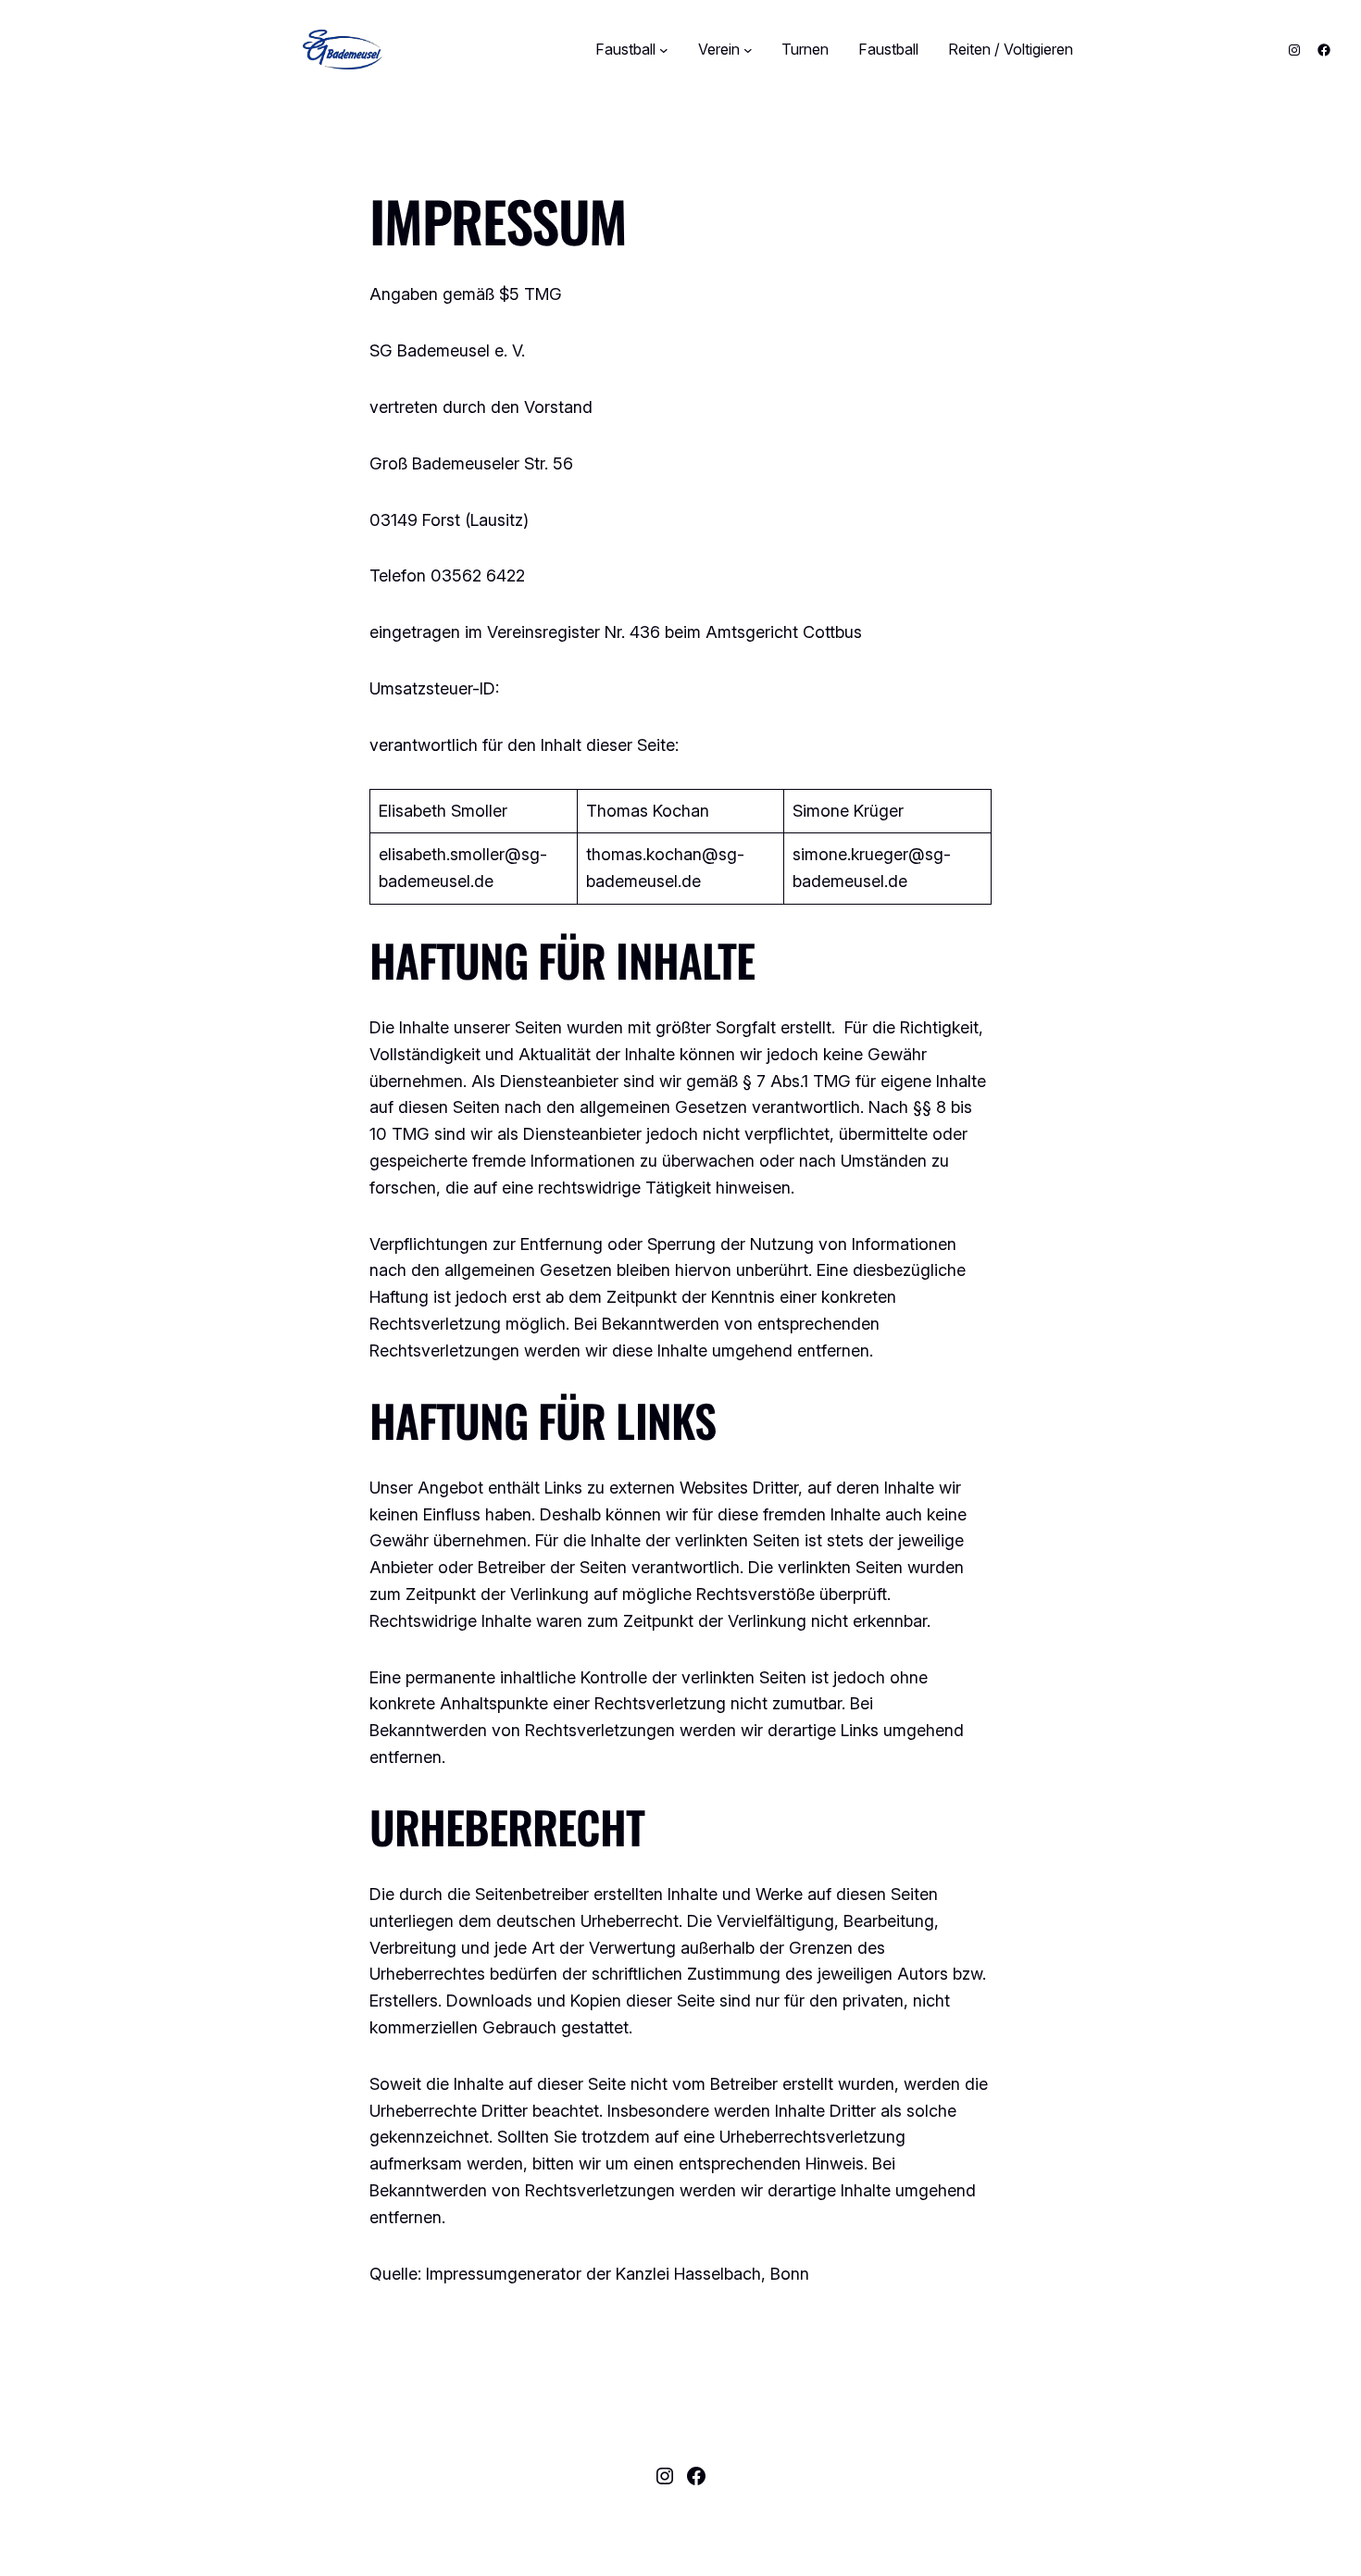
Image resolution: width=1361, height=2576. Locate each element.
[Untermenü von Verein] (748, 50)
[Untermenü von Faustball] (664, 50)
